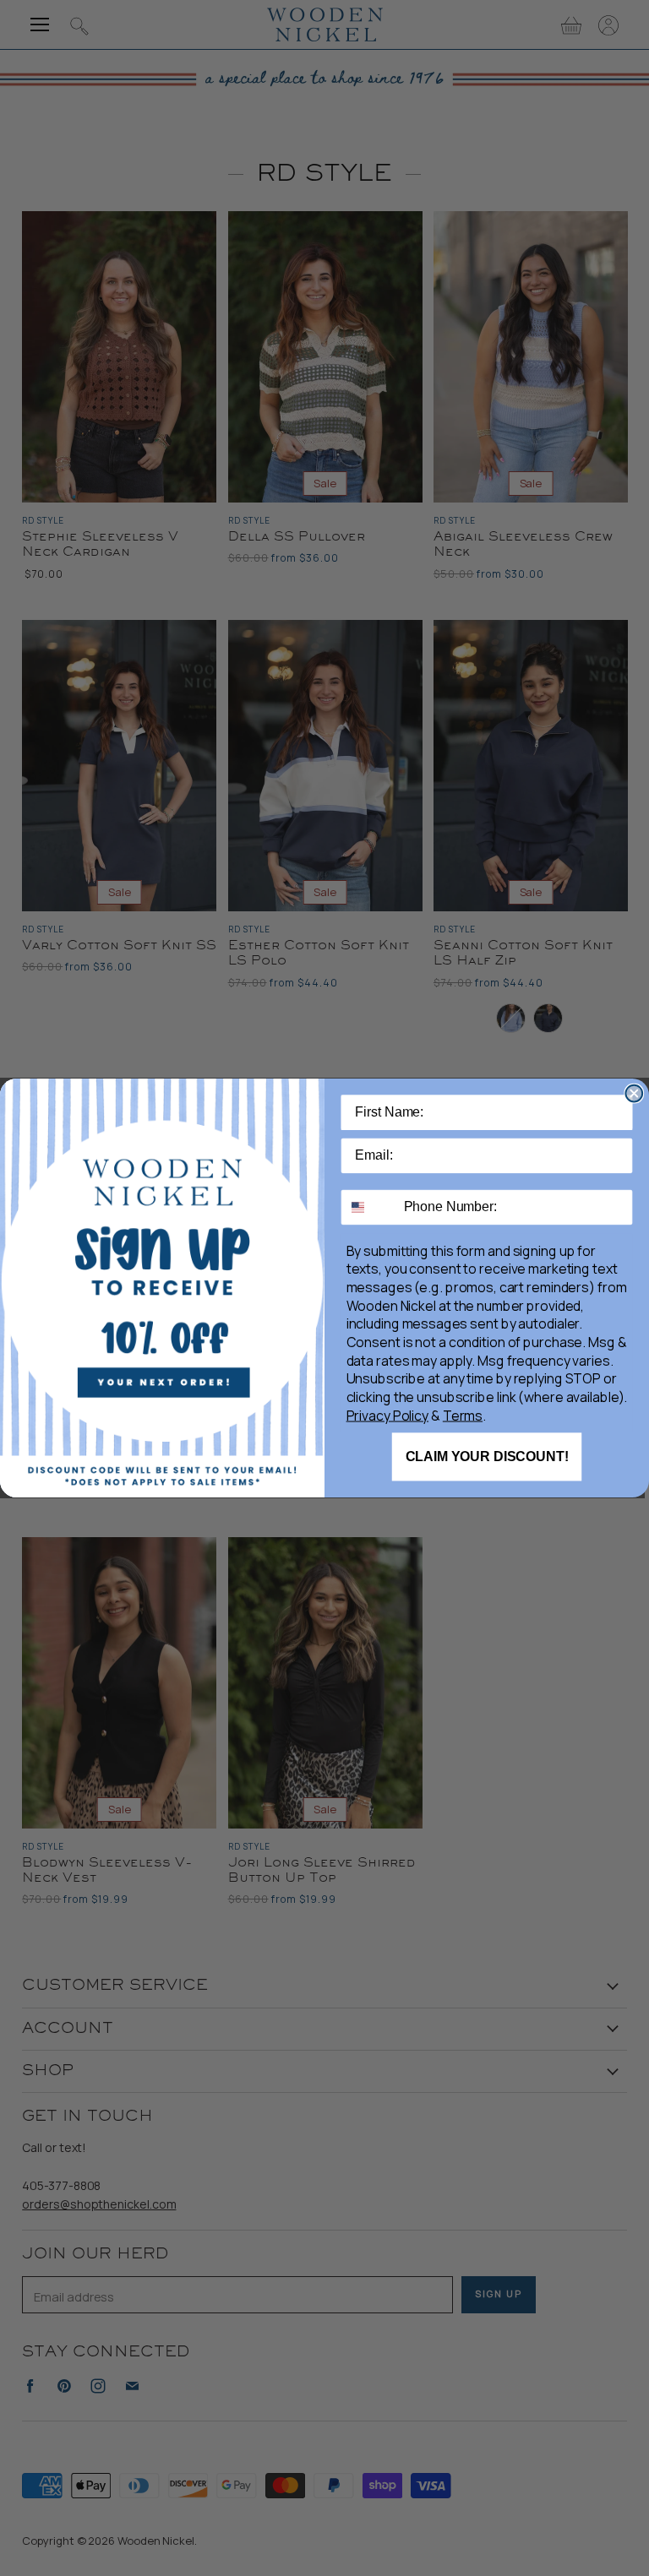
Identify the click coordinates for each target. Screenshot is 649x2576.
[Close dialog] (634, 1094)
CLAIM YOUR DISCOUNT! (487, 1456)
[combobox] (369, 1207)
